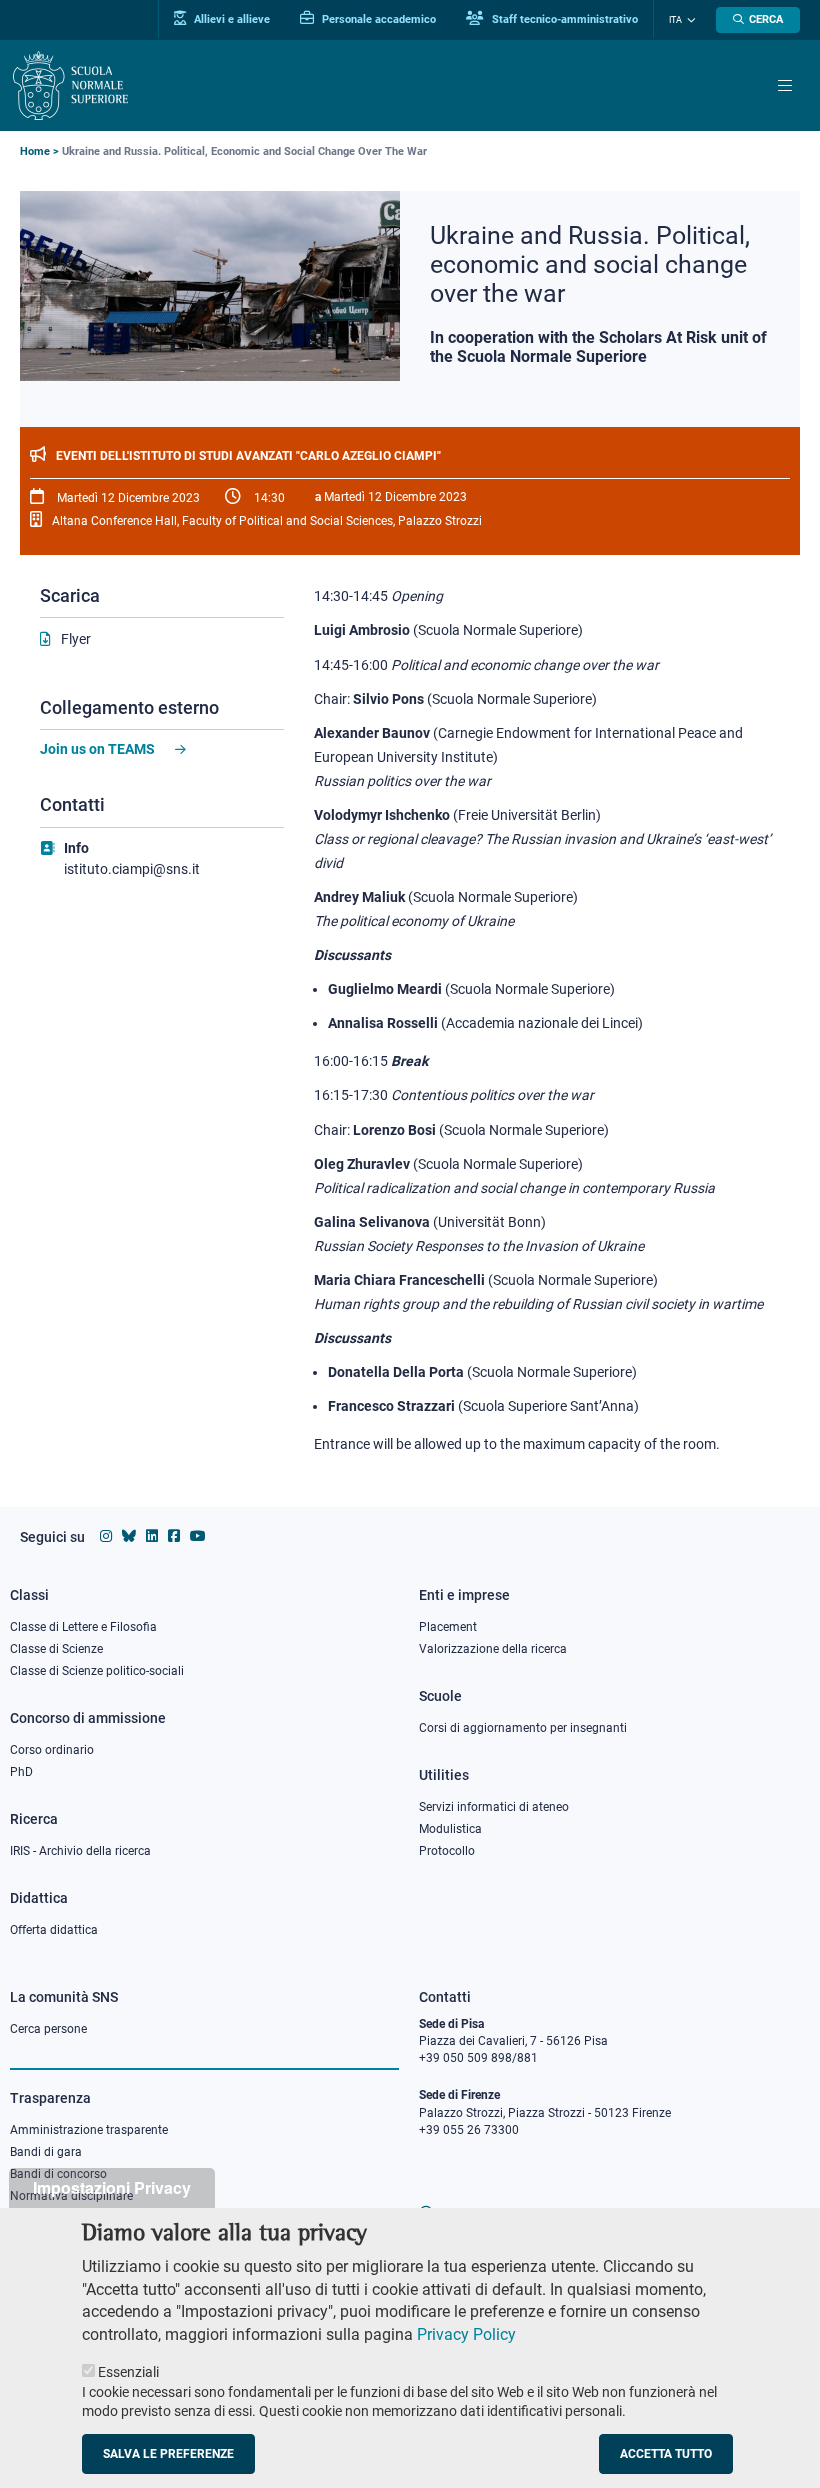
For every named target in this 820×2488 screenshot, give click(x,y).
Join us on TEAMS (97, 749)
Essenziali (128, 2372)
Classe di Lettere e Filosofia (83, 1627)
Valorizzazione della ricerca (493, 1649)
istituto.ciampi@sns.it (132, 869)
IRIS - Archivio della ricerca (80, 1851)
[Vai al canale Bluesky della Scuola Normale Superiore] (129, 1536)
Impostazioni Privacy (112, 2187)
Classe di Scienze (56, 1649)
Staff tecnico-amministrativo (563, 19)
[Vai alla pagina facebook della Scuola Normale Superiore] (174, 1536)
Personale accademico (377, 19)
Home (35, 151)
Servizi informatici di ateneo (494, 1807)
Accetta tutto (666, 2454)
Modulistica (450, 1829)
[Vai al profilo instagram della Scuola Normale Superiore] (106, 1536)
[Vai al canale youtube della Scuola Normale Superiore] (198, 1536)
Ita (675, 20)
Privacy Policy (466, 2334)
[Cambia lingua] (689, 20)
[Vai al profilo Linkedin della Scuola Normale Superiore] (152, 1536)
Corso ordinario (52, 1750)
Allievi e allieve (230, 19)
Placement (448, 1627)
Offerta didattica (54, 1930)
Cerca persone (48, 2029)
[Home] (70, 85)
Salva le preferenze (168, 2454)
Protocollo (447, 1851)
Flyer (76, 639)
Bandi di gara (46, 2152)
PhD (21, 1772)
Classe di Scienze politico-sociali (97, 1671)
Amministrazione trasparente (89, 2130)
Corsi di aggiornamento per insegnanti (523, 1728)
